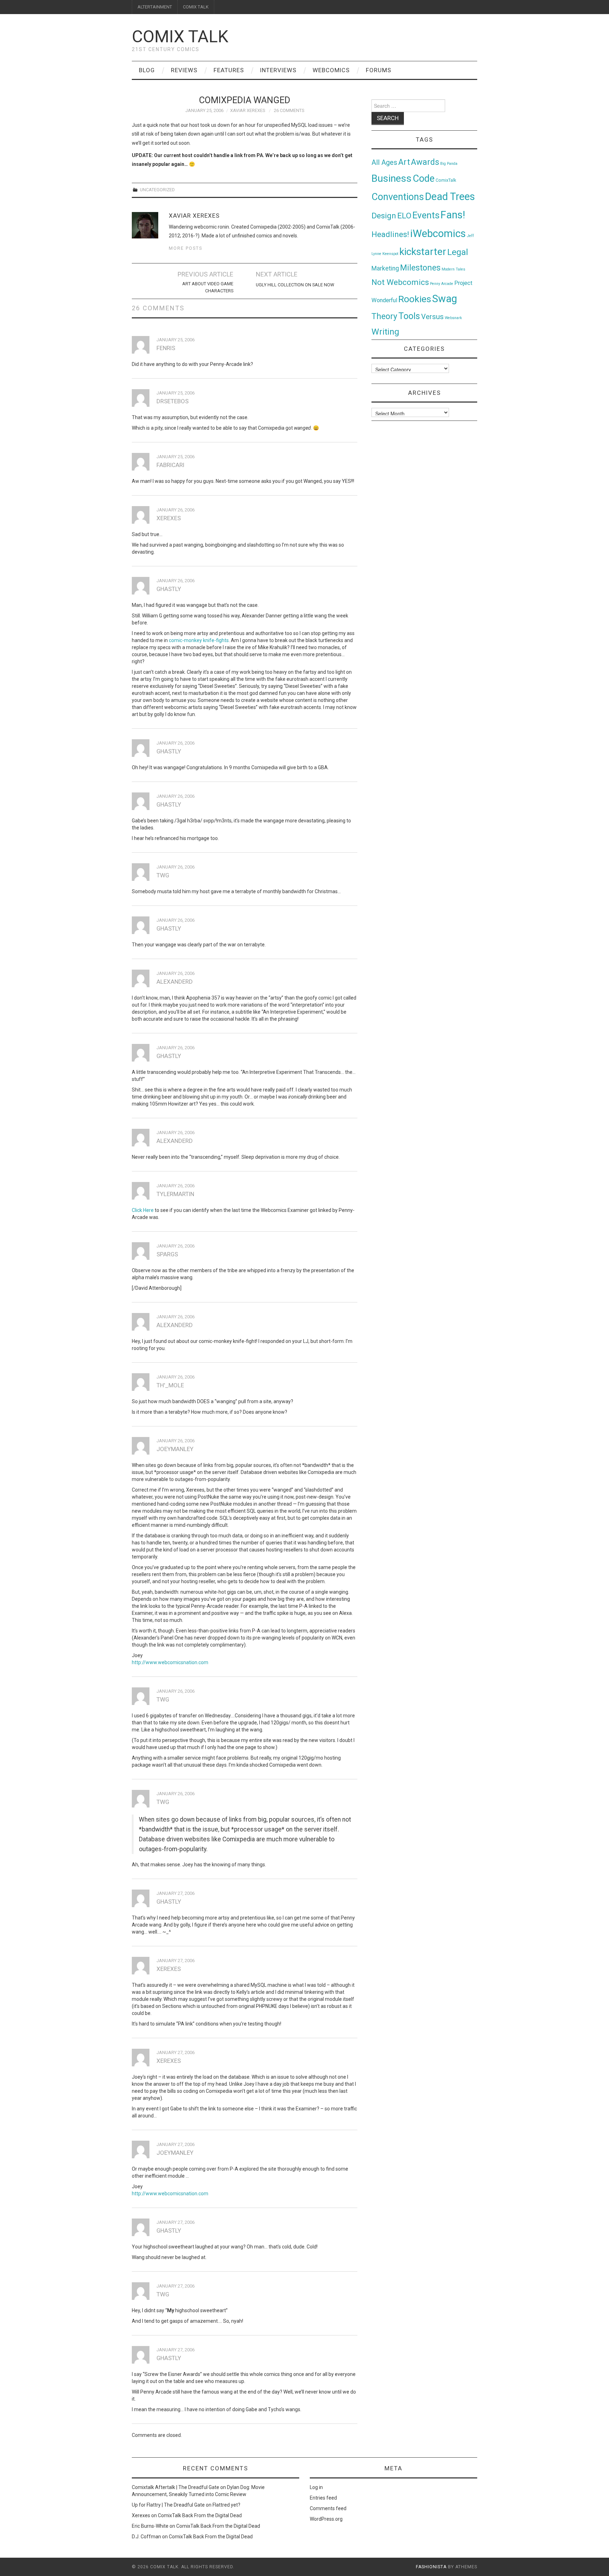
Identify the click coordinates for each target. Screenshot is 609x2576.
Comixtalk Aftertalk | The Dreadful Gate (176, 2487)
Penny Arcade (442, 284)
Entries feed (323, 2498)
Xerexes (141, 2515)
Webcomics (331, 70)
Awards (425, 162)
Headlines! (390, 234)
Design (384, 216)
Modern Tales (453, 269)
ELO (404, 216)
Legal (458, 252)
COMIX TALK (196, 7)
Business (392, 178)
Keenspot (390, 254)
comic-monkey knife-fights (199, 640)
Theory (384, 316)
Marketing (385, 268)
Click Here (143, 1210)
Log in (316, 2487)
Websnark (453, 318)
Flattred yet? (226, 2505)
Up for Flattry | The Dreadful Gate (168, 2505)
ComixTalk (446, 180)
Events (426, 215)
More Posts (186, 248)
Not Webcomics (400, 282)
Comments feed (328, 2508)
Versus (432, 317)
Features (229, 70)
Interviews (278, 70)
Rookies (415, 299)
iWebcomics (438, 234)
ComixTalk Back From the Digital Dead (200, 2515)
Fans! (453, 215)
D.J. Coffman (146, 2537)
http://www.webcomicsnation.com (170, 1662)
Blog (147, 70)
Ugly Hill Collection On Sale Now (295, 285)
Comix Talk (180, 36)
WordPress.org (326, 2519)
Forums (379, 70)
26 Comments (289, 110)
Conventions (398, 197)
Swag (445, 299)
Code (424, 179)
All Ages (384, 163)
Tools (409, 316)
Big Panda (449, 164)
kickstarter (423, 252)
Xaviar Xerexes (248, 110)
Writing (385, 332)
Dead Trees (450, 197)
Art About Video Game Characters (208, 287)
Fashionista (431, 2567)
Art (404, 162)
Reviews (184, 70)
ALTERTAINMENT (155, 7)
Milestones (420, 268)
